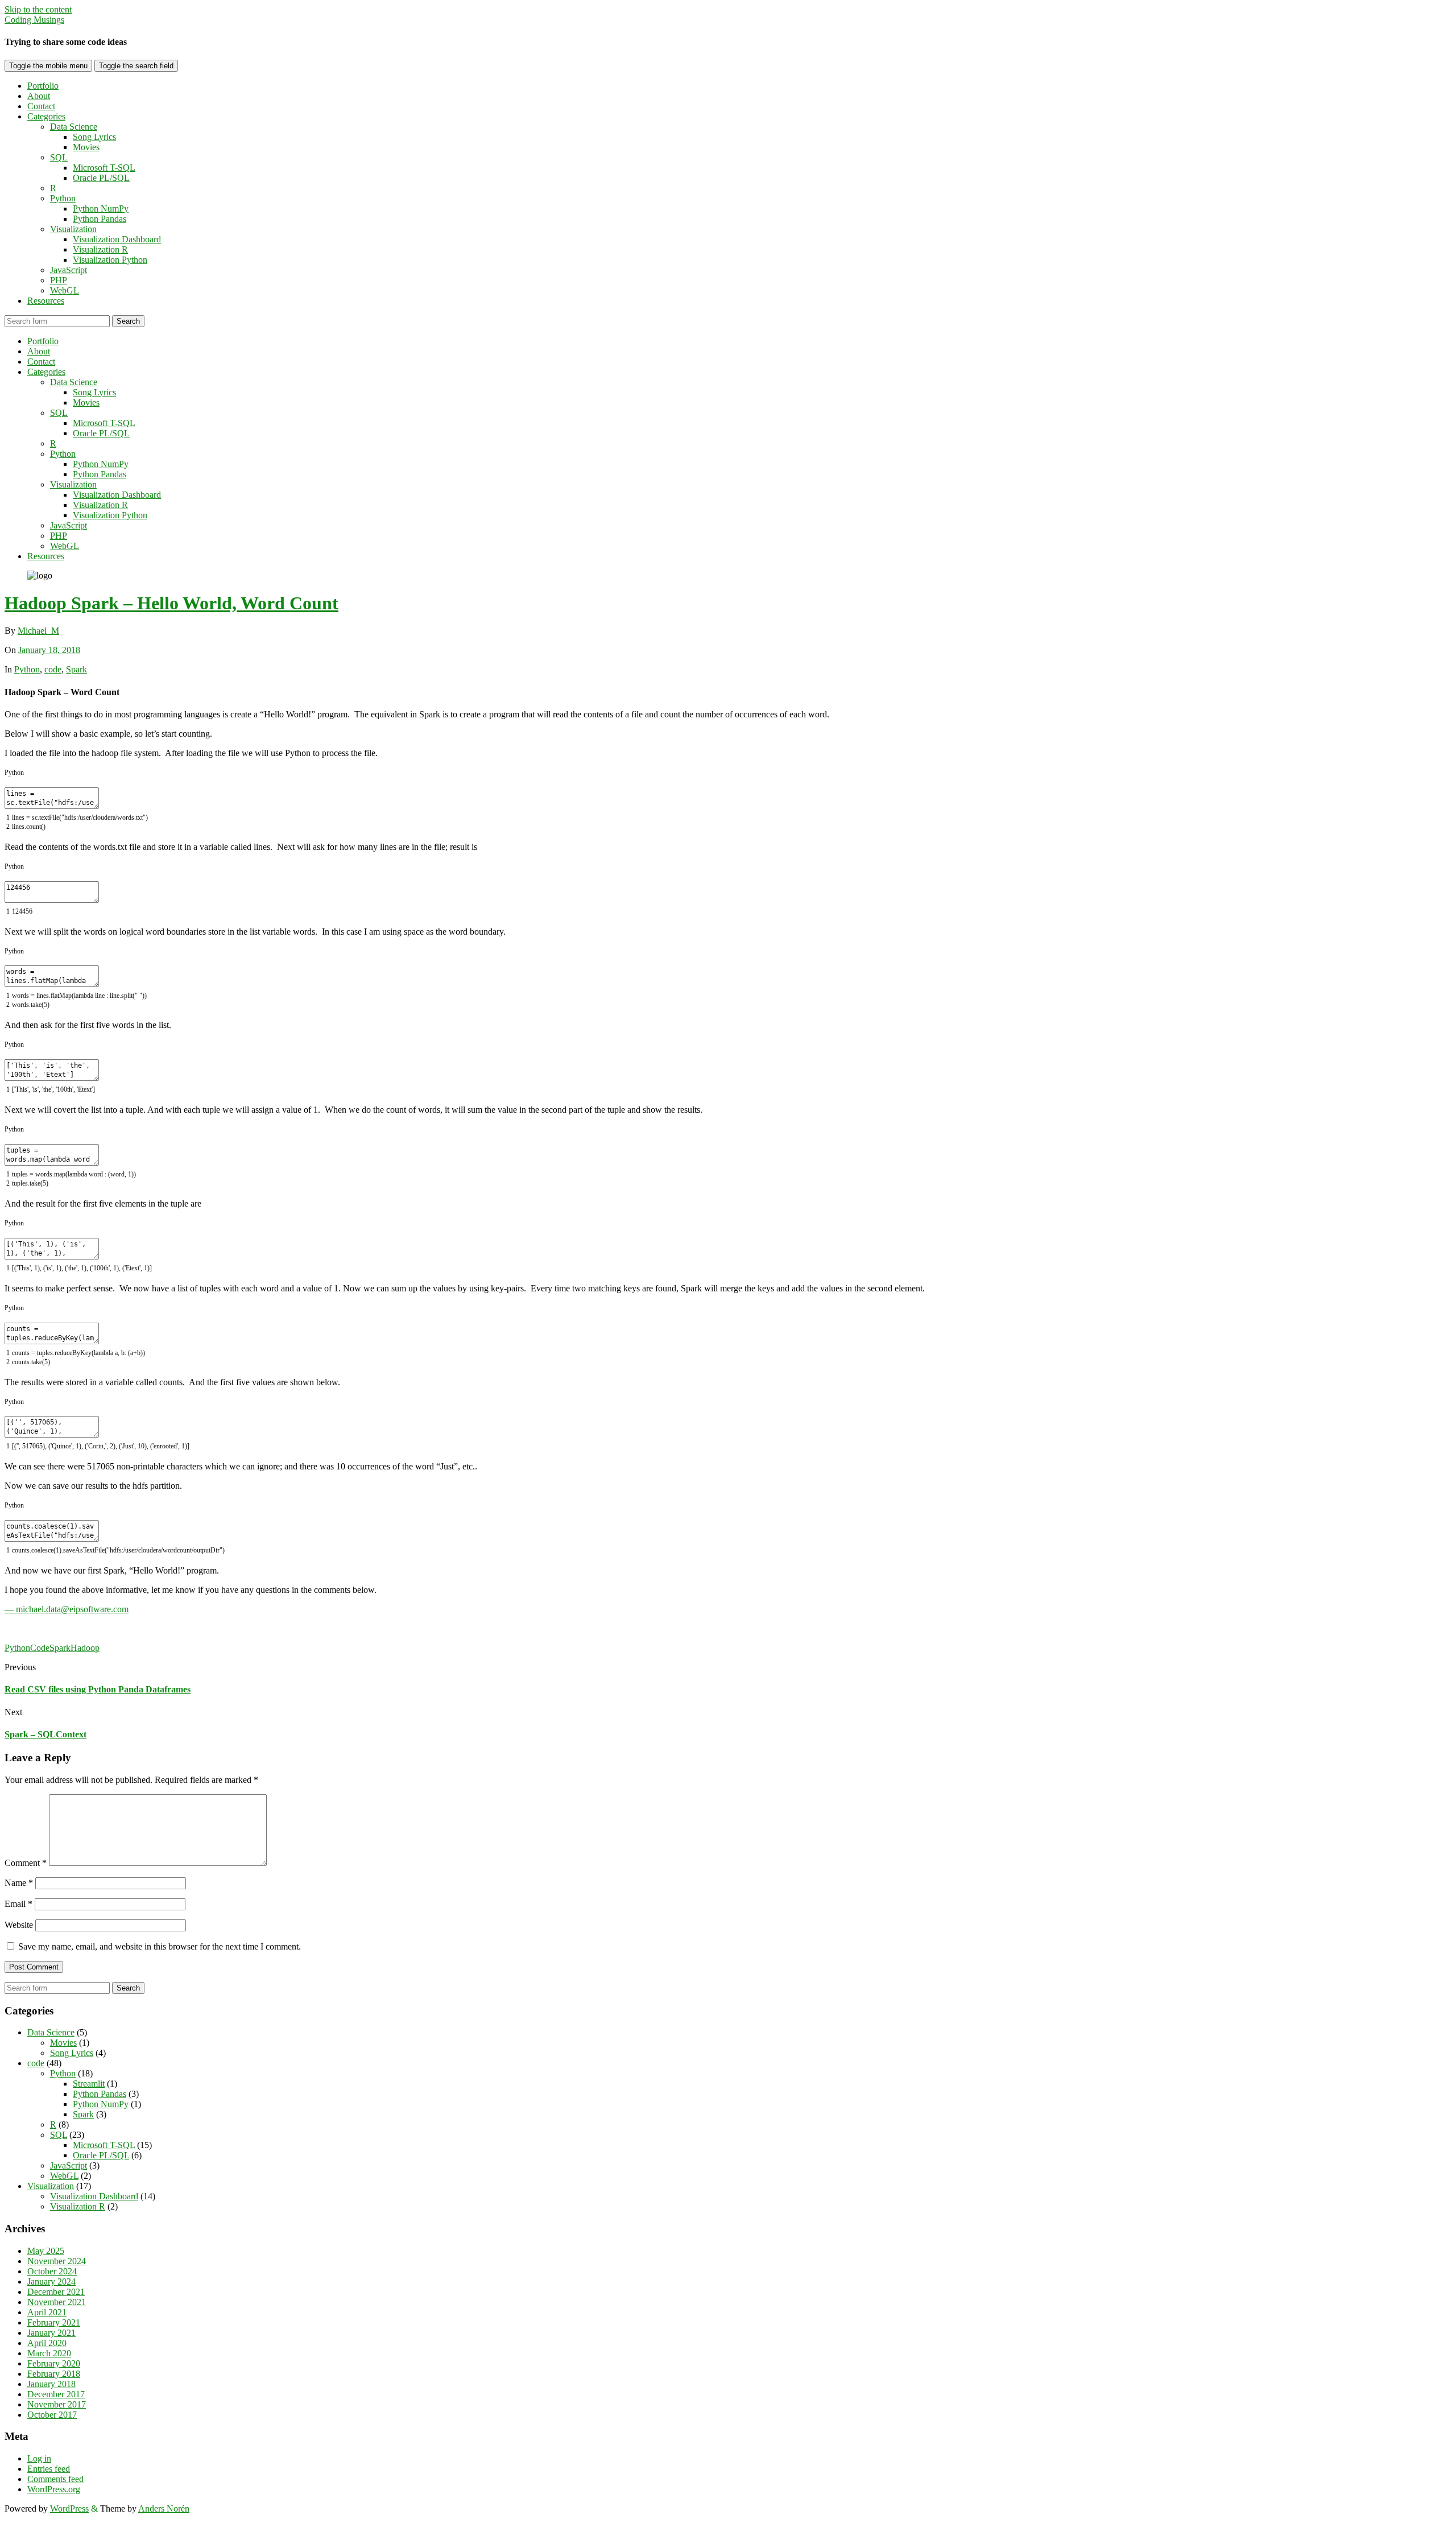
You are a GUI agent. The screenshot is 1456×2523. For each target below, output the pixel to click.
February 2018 (54, 2374)
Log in (39, 2458)
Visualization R (100, 249)
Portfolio (43, 86)
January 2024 (51, 2282)
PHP (59, 280)
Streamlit (89, 2084)
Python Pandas (100, 219)
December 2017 (56, 2394)
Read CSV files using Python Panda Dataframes (98, 1689)
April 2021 (47, 2312)
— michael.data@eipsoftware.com (67, 1609)
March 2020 (49, 2353)
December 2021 (56, 2292)
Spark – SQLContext (45, 1734)
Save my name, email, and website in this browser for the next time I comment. (160, 1946)
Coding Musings (34, 20)
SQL (59, 157)
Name (19, 1883)
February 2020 (54, 2363)
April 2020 (47, 2343)
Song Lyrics (94, 137)
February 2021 (54, 2322)
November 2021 (57, 2302)
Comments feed (55, 2479)
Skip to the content (38, 9)
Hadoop (85, 1648)
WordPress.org (54, 2489)
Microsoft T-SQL (104, 168)
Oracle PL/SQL (101, 178)
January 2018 (51, 2384)
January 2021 (51, 2333)
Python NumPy (101, 208)
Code (40, 1648)
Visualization (73, 229)
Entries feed (49, 2469)
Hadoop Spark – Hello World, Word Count (171, 603)
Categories (46, 116)
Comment (26, 1863)
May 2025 (46, 2251)
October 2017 (52, 2415)
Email (18, 1904)
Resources (46, 301)
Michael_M (38, 631)
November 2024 (57, 2261)
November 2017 (57, 2404)
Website (19, 1925)
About (39, 96)
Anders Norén (164, 2508)
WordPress (69, 2508)
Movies (86, 147)
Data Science (74, 127)
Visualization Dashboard (117, 239)
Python (63, 198)
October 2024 (52, 2271)
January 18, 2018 (49, 650)
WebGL (65, 290)
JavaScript (69, 270)
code (53, 669)
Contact (41, 106)
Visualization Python (110, 260)
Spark (76, 669)
